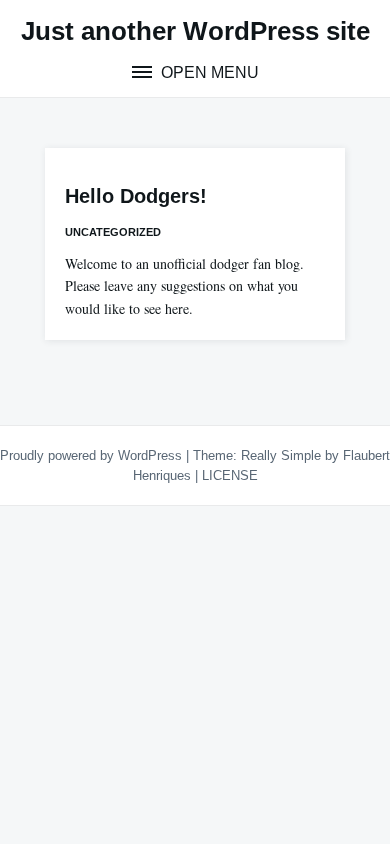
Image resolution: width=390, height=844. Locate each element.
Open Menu (208, 72)
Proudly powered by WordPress (93, 455)
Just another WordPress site (195, 31)
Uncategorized (113, 232)
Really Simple (281, 455)
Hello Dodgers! (136, 196)
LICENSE (230, 475)
